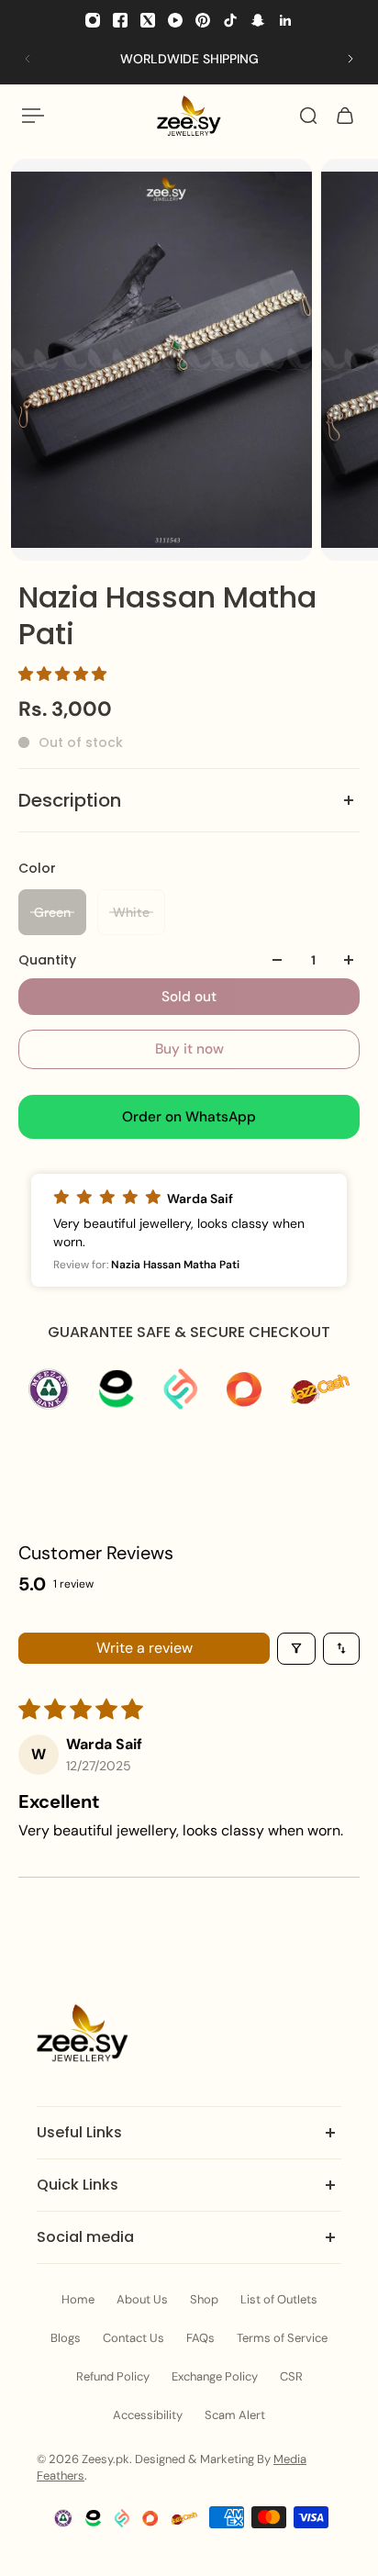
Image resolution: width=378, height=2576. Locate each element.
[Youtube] (175, 20)
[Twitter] (148, 20)
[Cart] (345, 116)
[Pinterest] (203, 20)
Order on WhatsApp (189, 1117)
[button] (62, 674)
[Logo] (189, 116)
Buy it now (189, 1049)
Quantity (47, 960)
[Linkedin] (285, 20)
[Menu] (33, 116)
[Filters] (296, 1649)
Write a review (145, 1648)
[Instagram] (93, 20)
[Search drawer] (308, 116)
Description (70, 800)
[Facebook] (120, 20)
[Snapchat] (258, 20)
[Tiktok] (230, 20)
